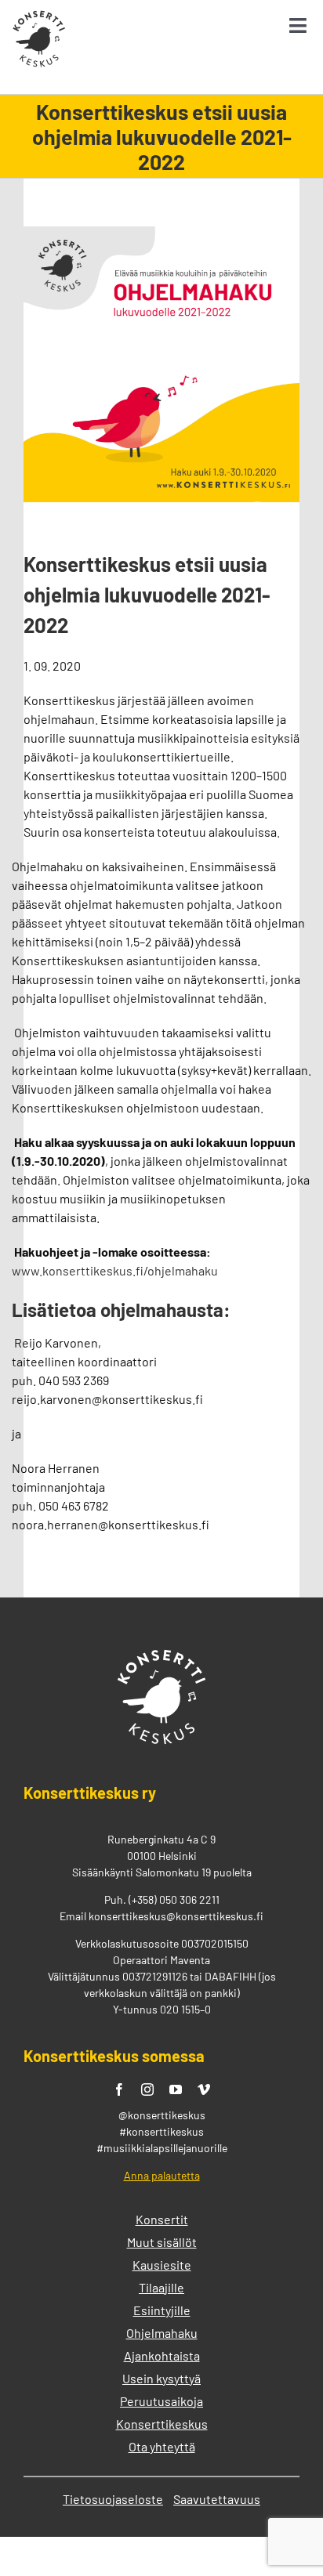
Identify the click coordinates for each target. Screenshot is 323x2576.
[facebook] (119, 2089)
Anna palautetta (162, 2175)
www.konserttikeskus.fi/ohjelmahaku (115, 1270)
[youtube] (176, 2089)
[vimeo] (204, 2089)
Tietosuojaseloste (113, 2499)
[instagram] (147, 2089)
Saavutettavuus (217, 2499)
